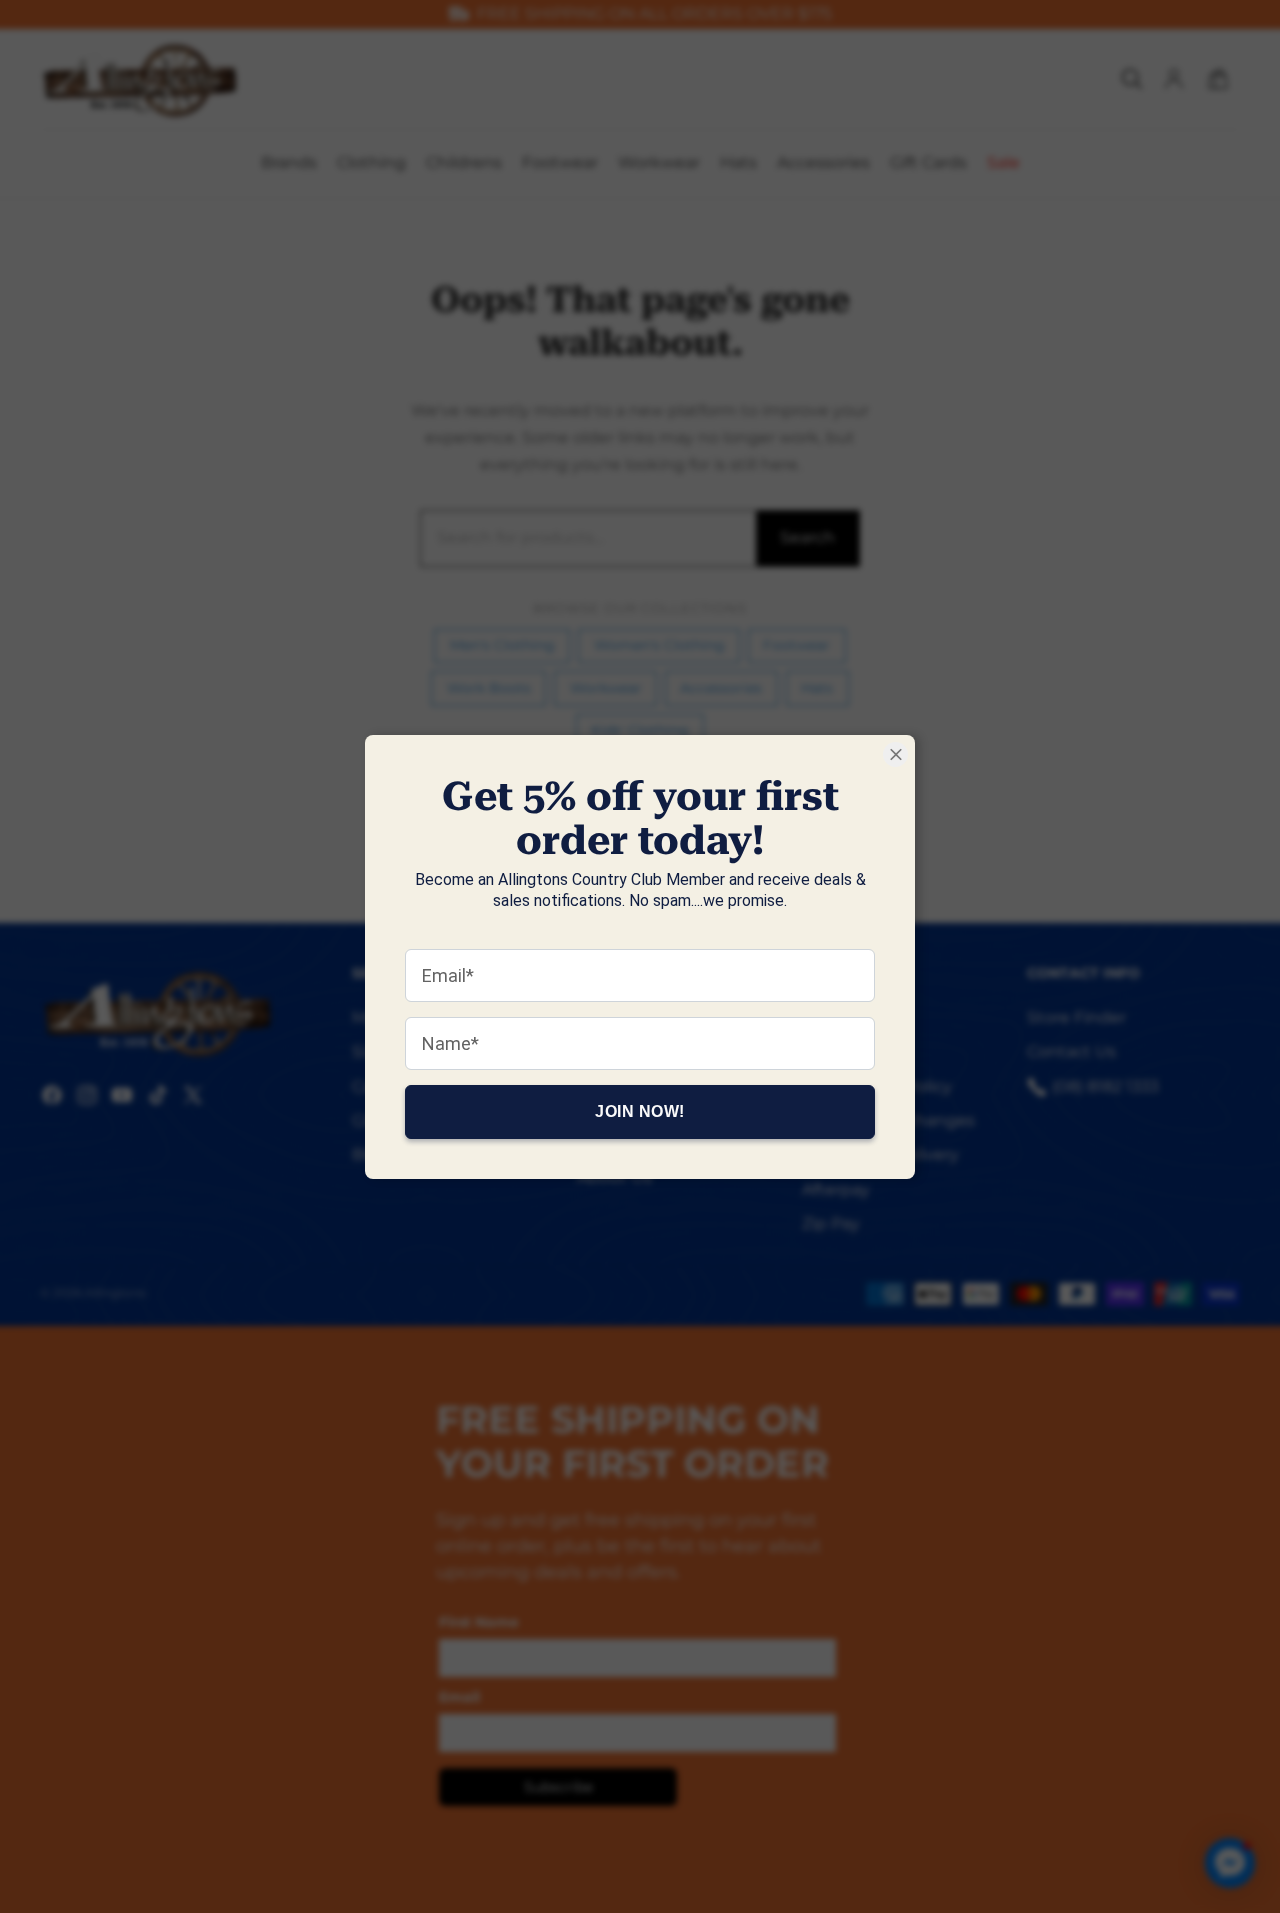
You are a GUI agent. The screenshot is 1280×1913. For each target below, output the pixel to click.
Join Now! (640, 1110)
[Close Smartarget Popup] (895, 754)
